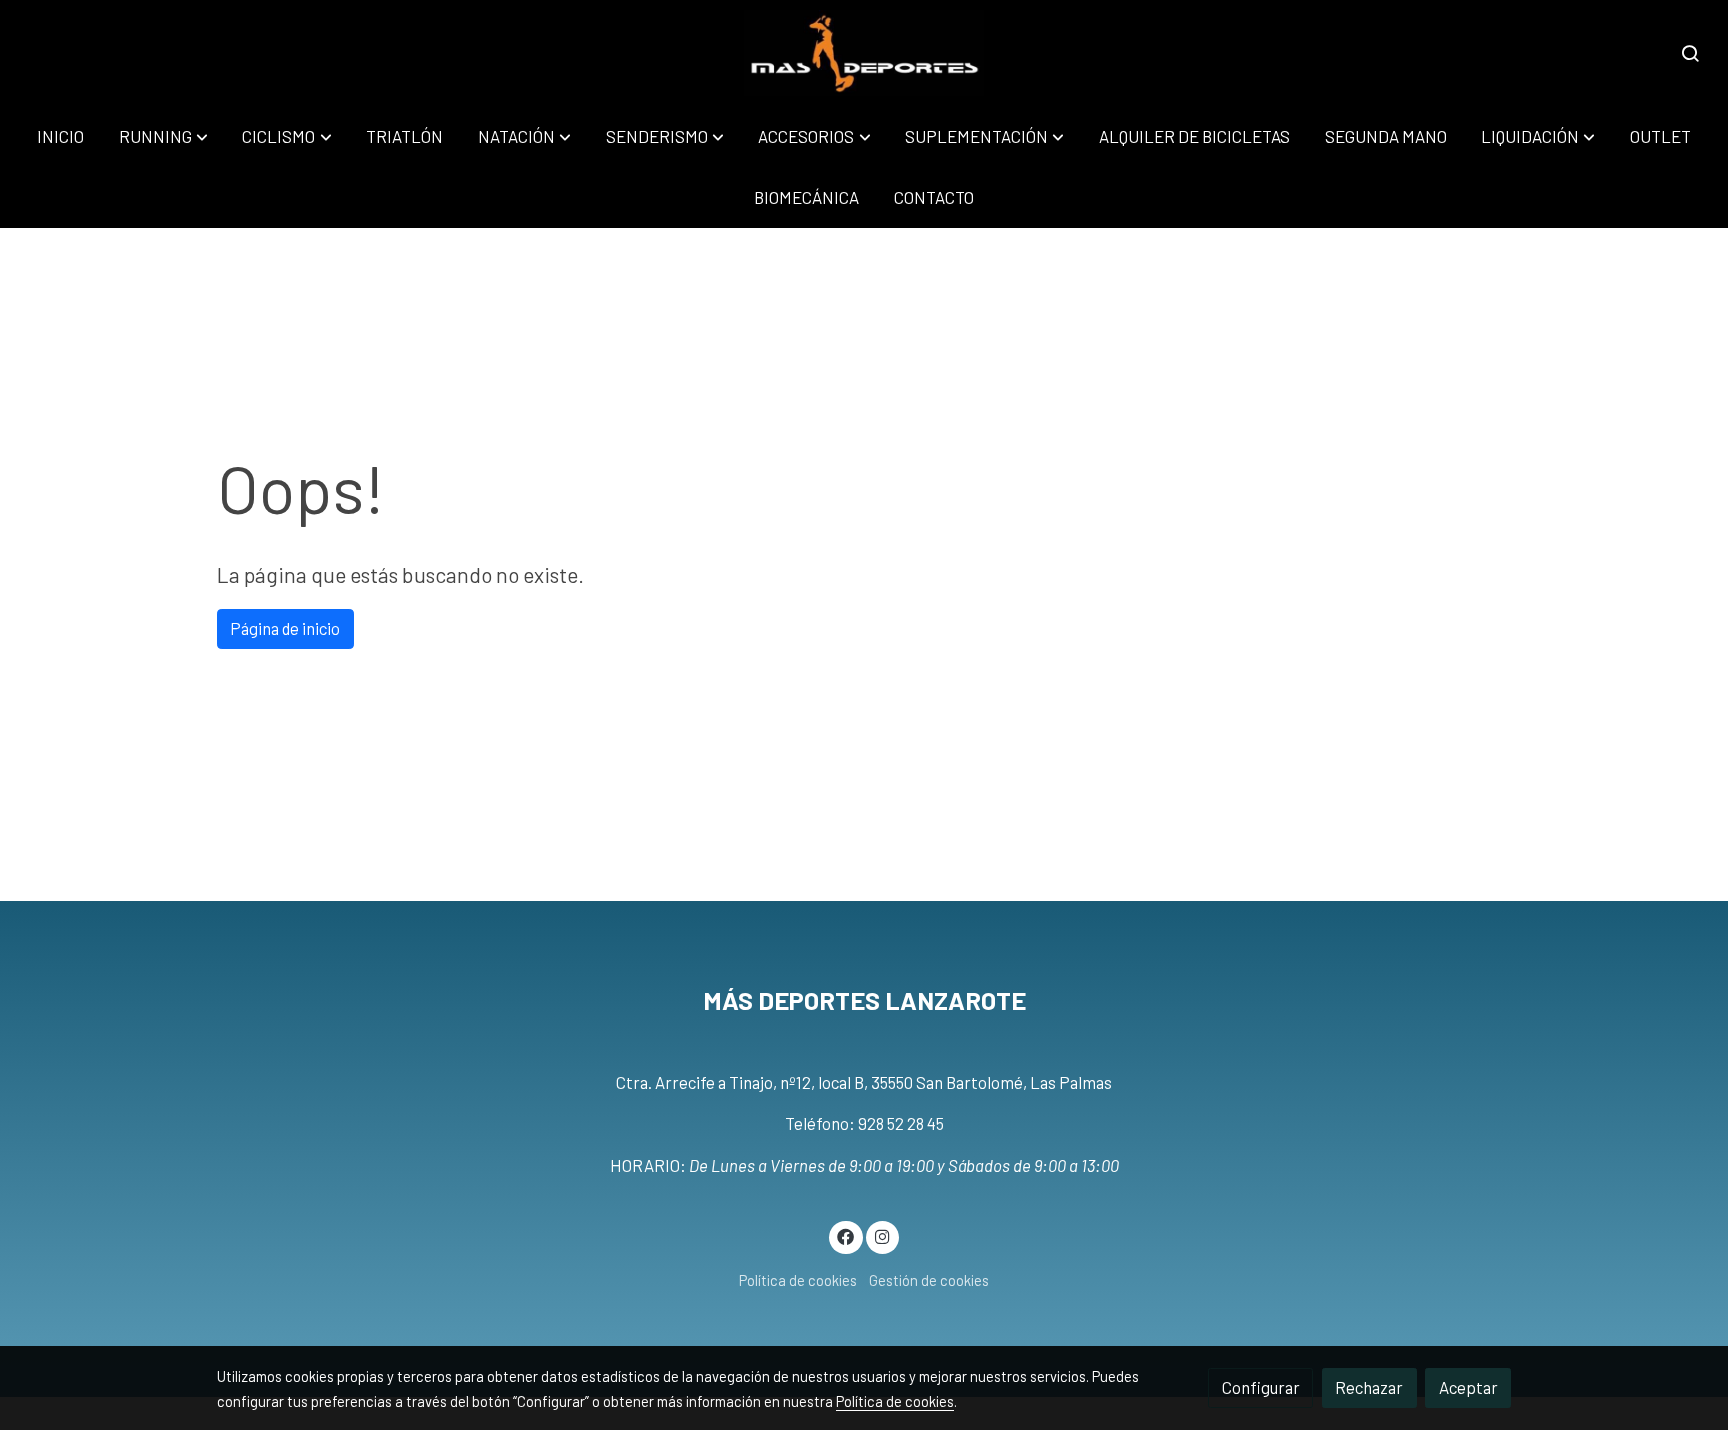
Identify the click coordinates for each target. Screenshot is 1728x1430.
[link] (864, 53)
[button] (163, 136)
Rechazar (1369, 1387)
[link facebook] (846, 1235)
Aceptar (1468, 1387)
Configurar (1261, 1387)
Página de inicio (285, 628)
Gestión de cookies (929, 1280)
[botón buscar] (1690, 53)
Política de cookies (798, 1280)
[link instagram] (882, 1235)
